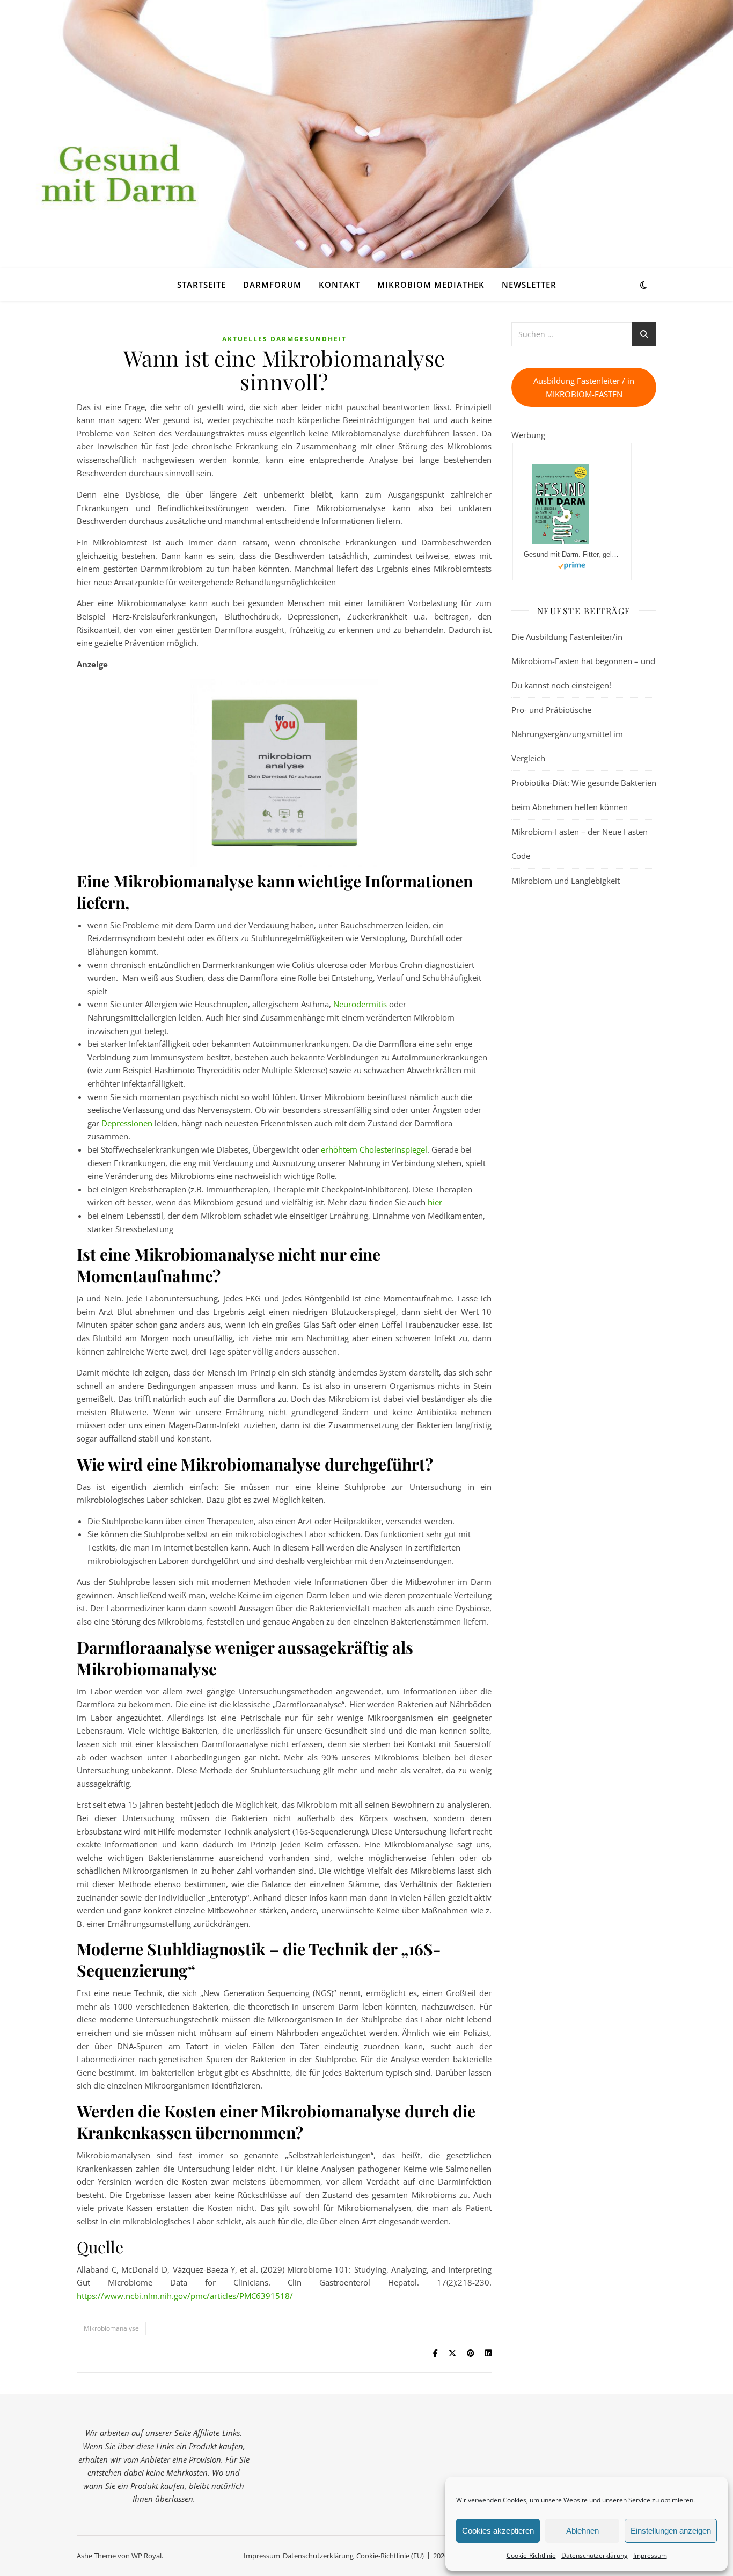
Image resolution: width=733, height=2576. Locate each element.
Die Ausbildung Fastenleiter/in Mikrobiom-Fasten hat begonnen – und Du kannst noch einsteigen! (583, 661)
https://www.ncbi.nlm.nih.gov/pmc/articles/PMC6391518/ (185, 2296)
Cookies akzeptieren (498, 2531)
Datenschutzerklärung (595, 2555)
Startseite (201, 285)
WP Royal (146, 2556)
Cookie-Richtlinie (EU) (390, 2556)
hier (435, 1202)
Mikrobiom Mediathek (431, 285)
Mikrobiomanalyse (111, 2328)
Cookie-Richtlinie (531, 2555)
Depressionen (127, 1123)
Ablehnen (582, 2531)
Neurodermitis (360, 1004)
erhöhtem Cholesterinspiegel (374, 1149)
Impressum (650, 2555)
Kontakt (339, 285)
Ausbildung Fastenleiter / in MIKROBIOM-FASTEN (584, 387)
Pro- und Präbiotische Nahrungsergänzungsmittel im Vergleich (567, 734)
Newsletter (529, 285)
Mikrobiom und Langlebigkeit (566, 881)
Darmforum (272, 285)
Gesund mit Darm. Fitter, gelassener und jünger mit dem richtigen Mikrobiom (572, 554)
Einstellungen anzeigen (671, 2531)
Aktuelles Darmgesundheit (284, 339)
